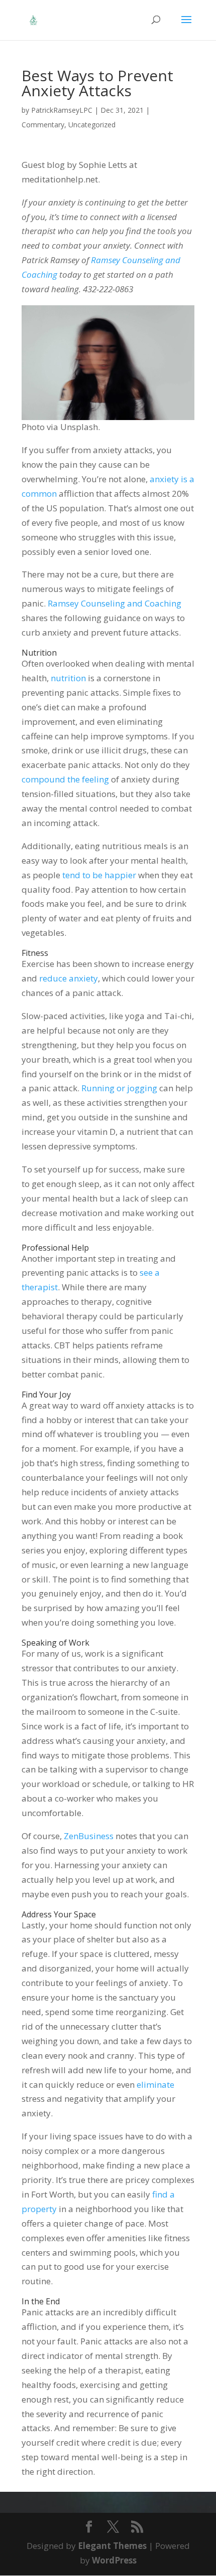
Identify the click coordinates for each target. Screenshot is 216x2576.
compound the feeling (65, 779)
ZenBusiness (89, 1836)
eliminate (155, 2085)
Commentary (43, 125)
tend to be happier (99, 875)
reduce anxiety (69, 978)
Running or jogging (119, 1088)
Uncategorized (92, 125)
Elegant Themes (112, 2546)
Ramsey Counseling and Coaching (115, 603)
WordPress (114, 2560)
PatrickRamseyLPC (62, 110)
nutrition (68, 678)
